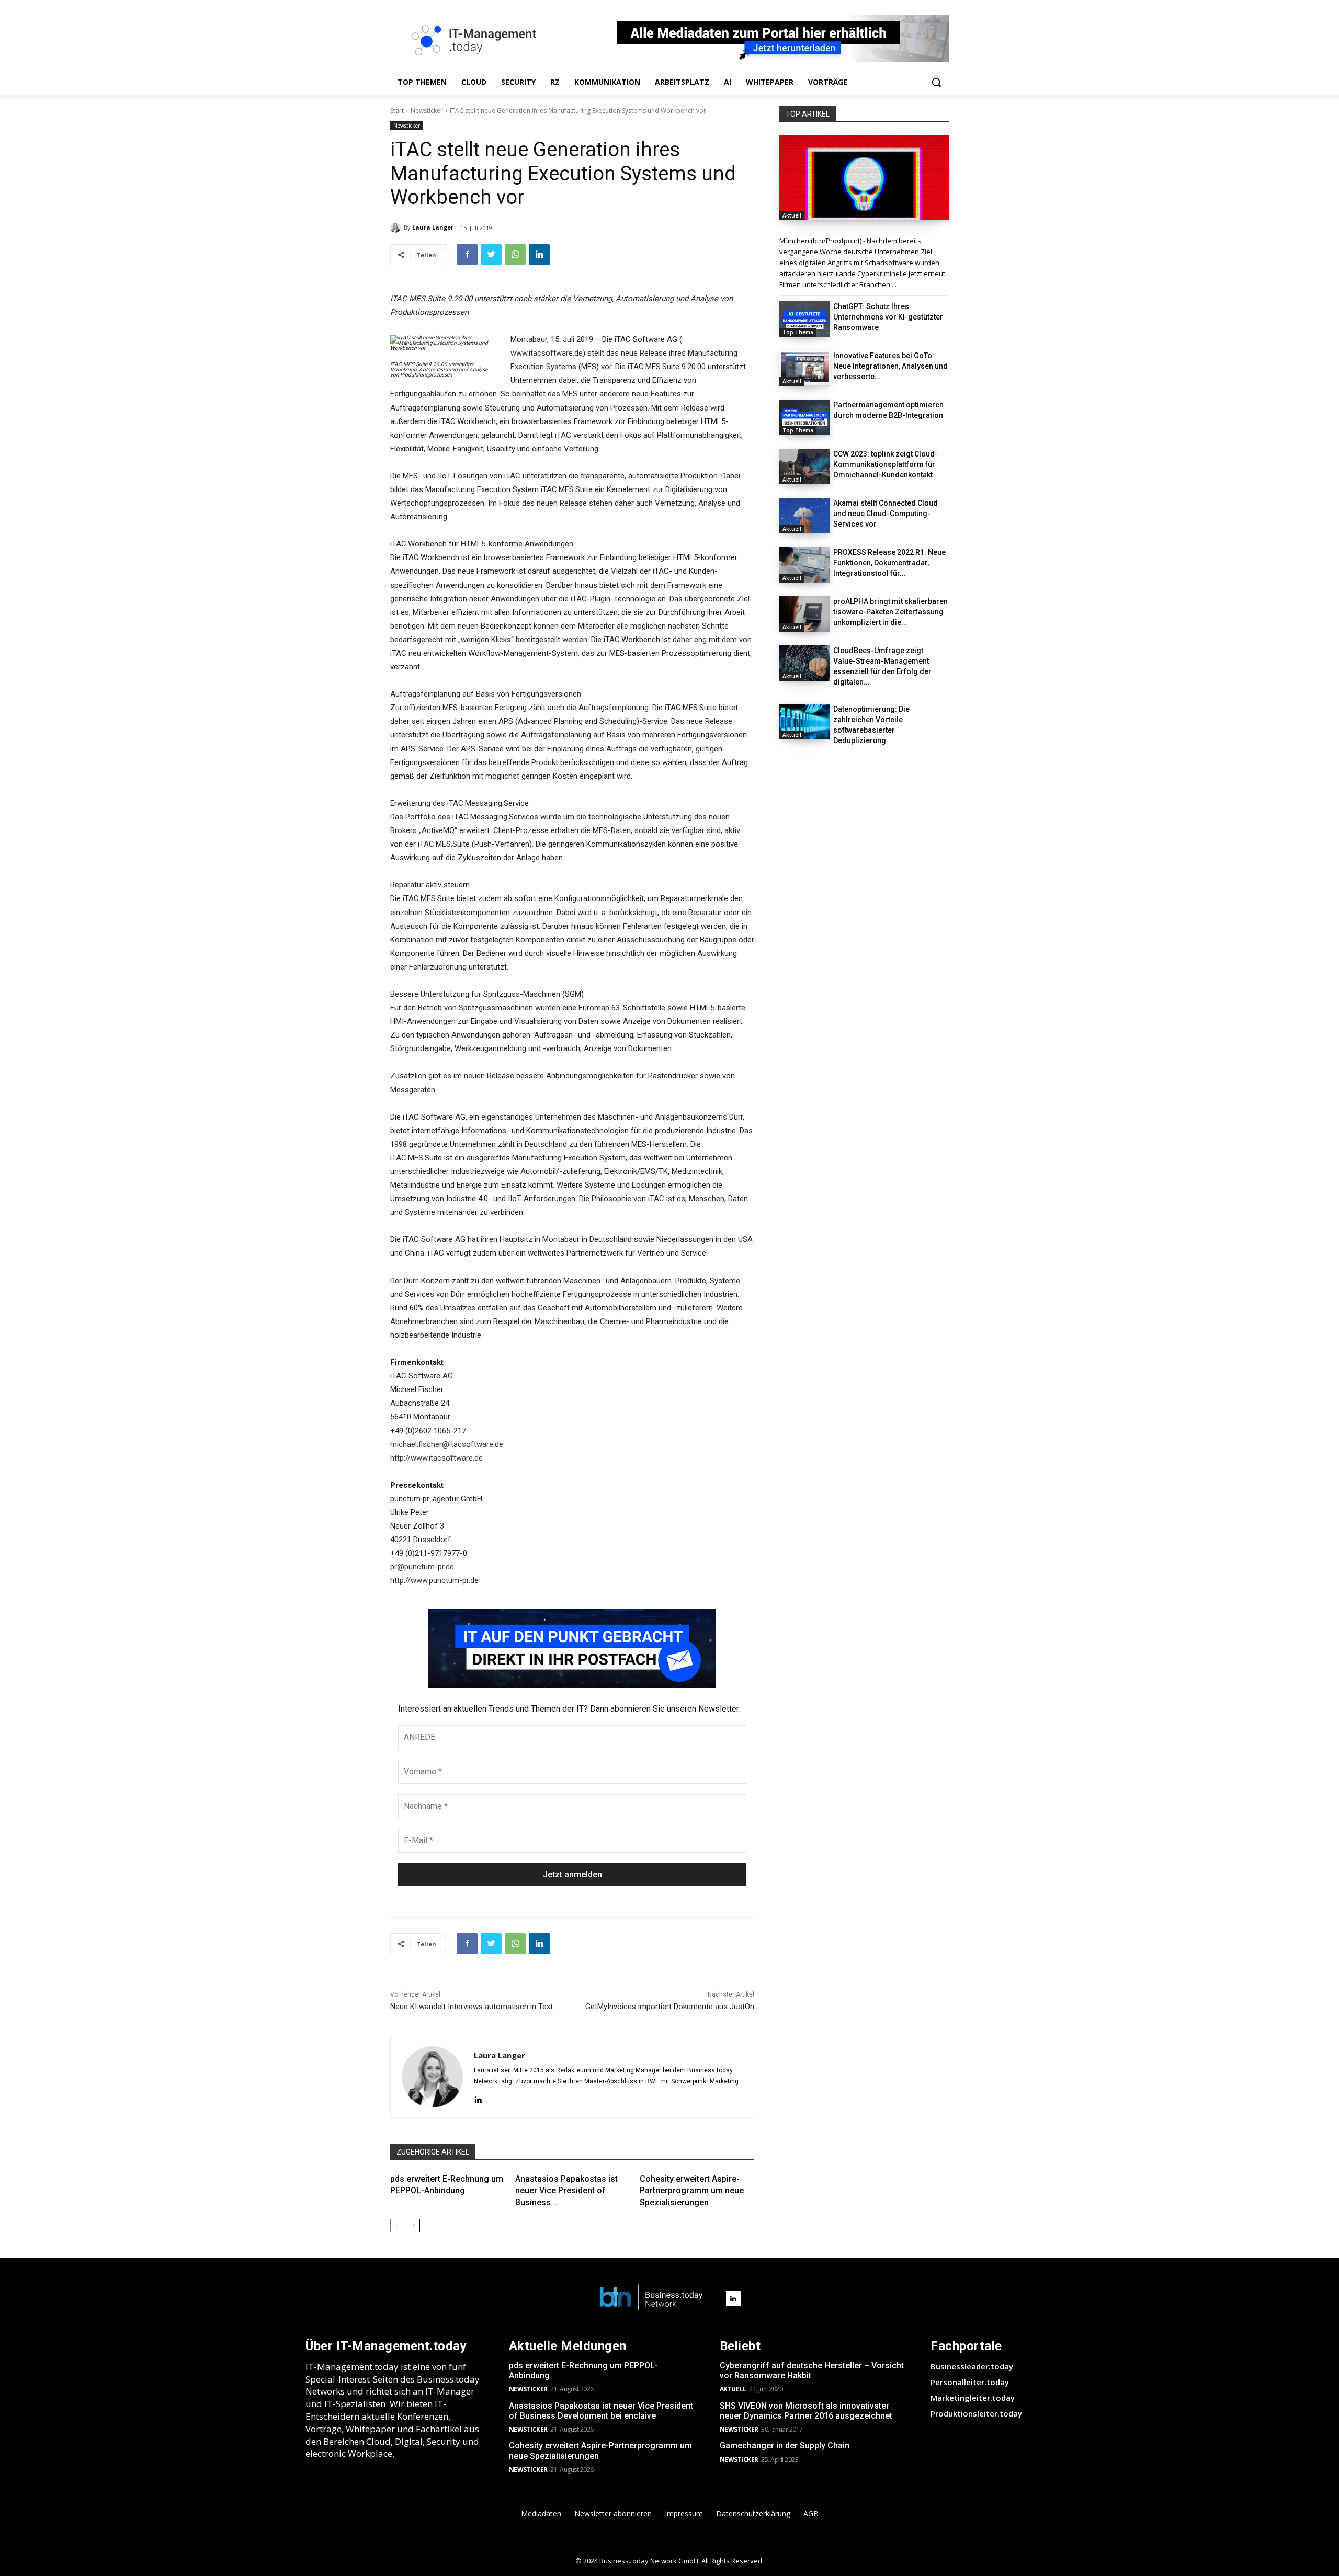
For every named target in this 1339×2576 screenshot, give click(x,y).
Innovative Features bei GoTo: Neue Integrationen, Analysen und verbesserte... (890, 366)
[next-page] (413, 2226)
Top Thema (798, 332)
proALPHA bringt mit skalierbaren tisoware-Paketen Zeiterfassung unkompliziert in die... (890, 612)
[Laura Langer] (397, 227)
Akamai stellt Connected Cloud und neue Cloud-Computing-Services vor (886, 514)
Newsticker (427, 111)
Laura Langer (433, 227)
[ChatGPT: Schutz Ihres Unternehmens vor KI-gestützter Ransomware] (805, 319)
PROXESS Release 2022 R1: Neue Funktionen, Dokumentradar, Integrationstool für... (889, 563)
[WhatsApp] (515, 255)
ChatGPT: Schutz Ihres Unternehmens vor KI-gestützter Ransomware (888, 317)
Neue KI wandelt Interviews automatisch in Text (472, 2007)
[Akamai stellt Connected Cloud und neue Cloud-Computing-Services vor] (805, 516)
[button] (936, 82)
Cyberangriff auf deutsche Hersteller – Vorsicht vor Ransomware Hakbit (812, 2370)
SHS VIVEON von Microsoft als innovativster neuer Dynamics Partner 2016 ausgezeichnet (806, 2411)
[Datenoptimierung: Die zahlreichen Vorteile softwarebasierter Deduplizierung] (805, 722)
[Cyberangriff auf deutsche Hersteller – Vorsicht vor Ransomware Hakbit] (864, 178)
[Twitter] (491, 255)
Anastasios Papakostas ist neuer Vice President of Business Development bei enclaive (601, 2411)
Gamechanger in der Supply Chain (785, 2446)
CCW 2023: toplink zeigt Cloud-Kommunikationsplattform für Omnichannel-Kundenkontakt (886, 464)
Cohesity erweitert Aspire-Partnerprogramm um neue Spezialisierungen (692, 2191)
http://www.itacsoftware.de (436, 1458)
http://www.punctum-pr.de (434, 1580)
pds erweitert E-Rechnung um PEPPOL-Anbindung (583, 2370)
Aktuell (792, 215)
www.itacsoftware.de (547, 353)
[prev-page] (397, 2226)
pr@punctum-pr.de (422, 1567)
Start (397, 111)
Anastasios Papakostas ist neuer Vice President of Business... (566, 2191)
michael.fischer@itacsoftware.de (447, 1444)
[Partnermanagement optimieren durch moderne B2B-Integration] (805, 417)
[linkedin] (478, 2098)
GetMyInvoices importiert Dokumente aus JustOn (670, 2007)
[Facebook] (467, 255)
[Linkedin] (539, 255)
